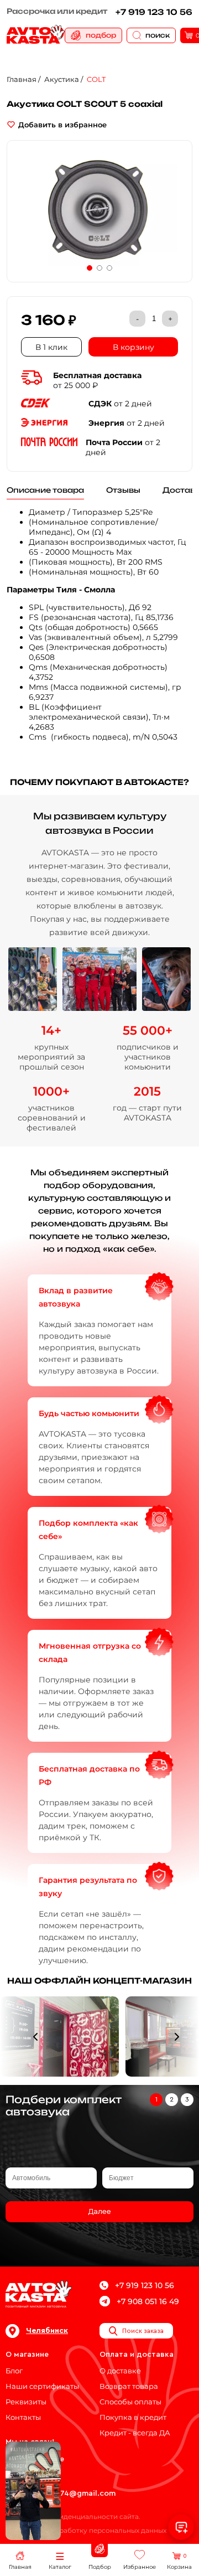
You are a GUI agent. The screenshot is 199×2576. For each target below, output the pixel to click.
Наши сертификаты (42, 2386)
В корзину (133, 347)
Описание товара (45, 490)
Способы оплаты (130, 2402)
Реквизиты (26, 2402)
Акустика (62, 79)
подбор (101, 35)
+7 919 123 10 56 (154, 12)
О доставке (120, 2371)
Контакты (23, 2417)
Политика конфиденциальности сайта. (73, 2516)
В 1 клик (51, 347)
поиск (158, 35)
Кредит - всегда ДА (135, 2433)
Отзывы (123, 490)
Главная (22, 79)
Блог (14, 2371)
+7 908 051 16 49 (148, 2301)
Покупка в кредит (133, 2417)
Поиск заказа (143, 2331)
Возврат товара (129, 2386)
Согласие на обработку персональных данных (86, 2530)
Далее (99, 2212)
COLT (96, 79)
